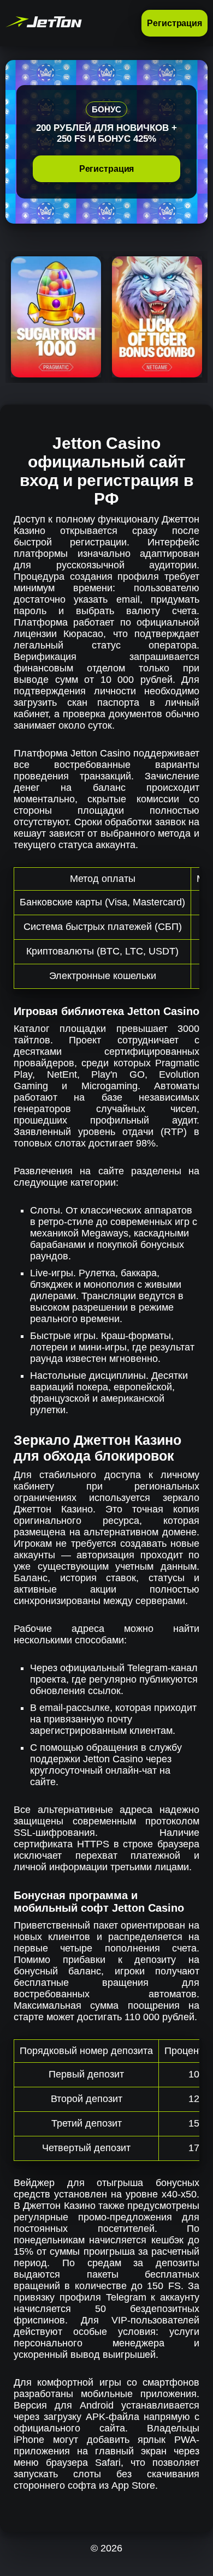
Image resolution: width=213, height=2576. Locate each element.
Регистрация (174, 23)
